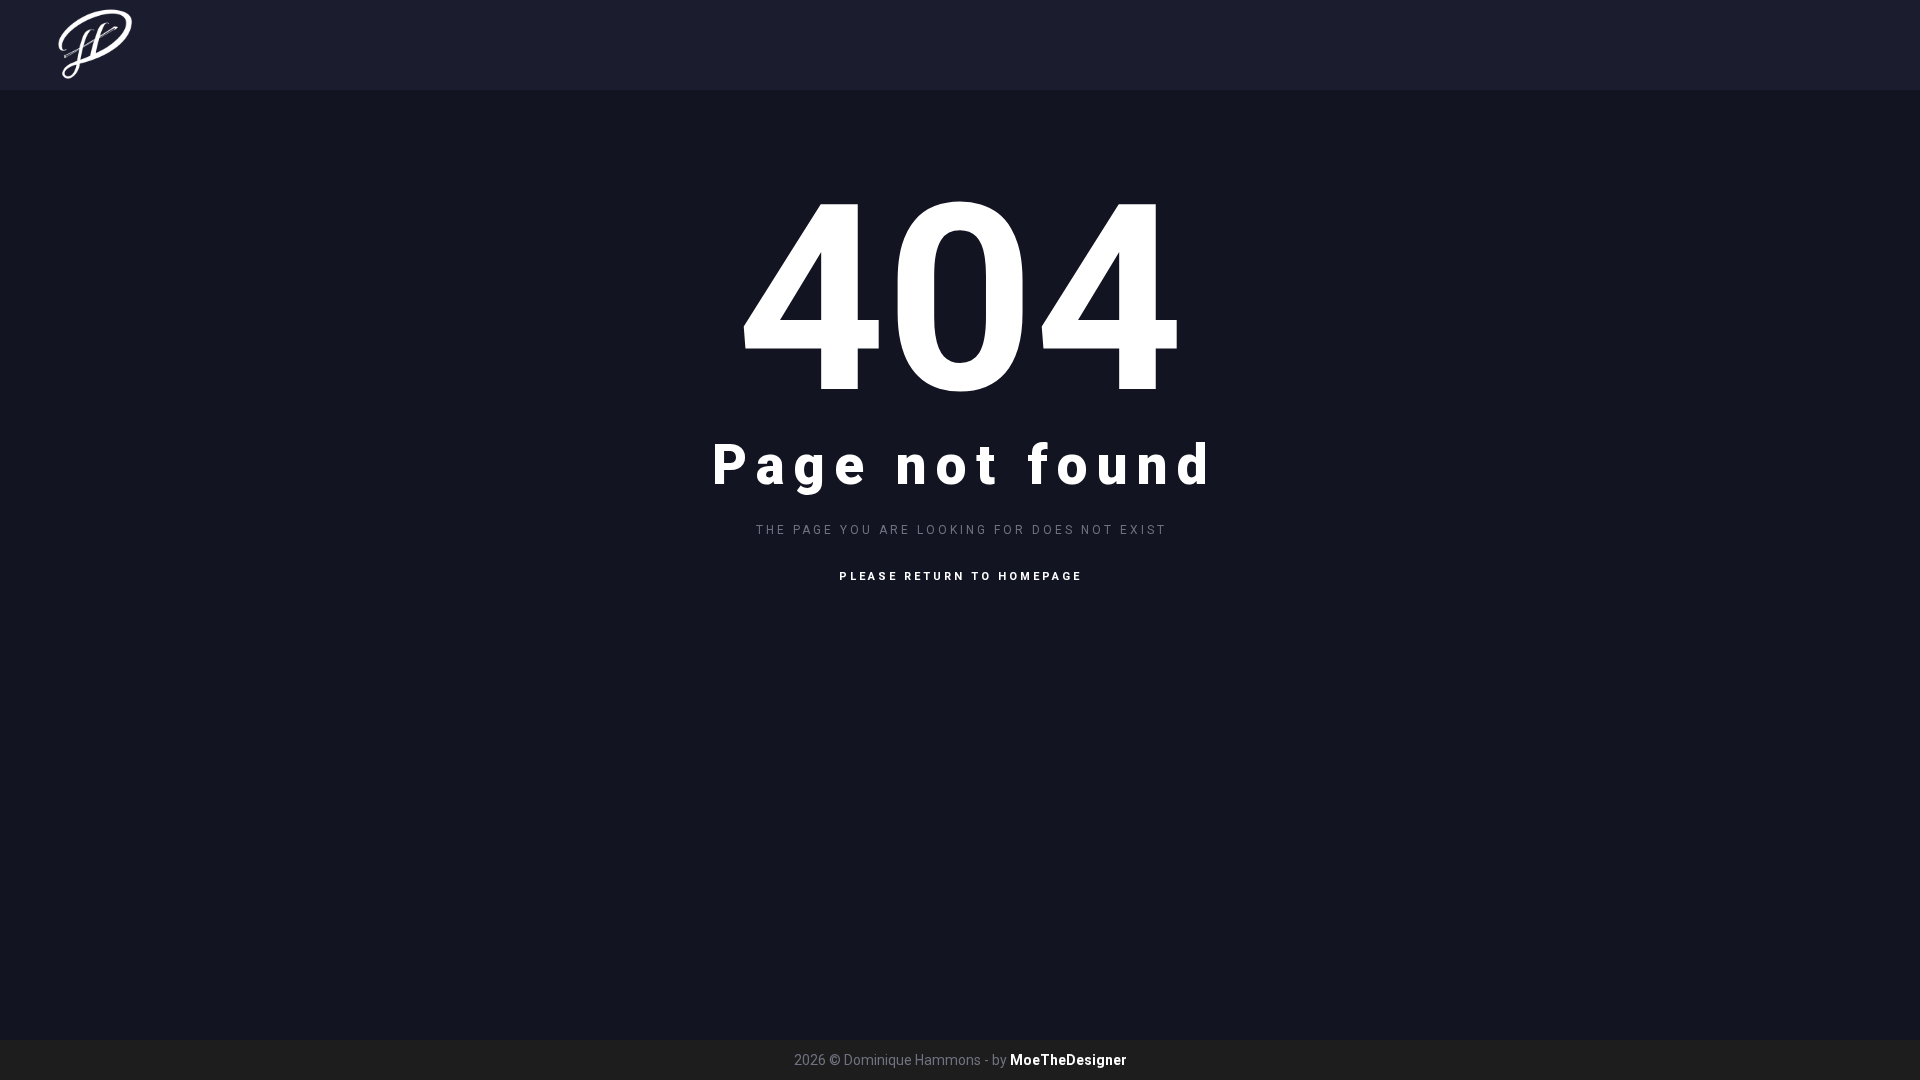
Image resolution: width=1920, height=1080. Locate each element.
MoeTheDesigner (1068, 1060)
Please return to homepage (960, 576)
